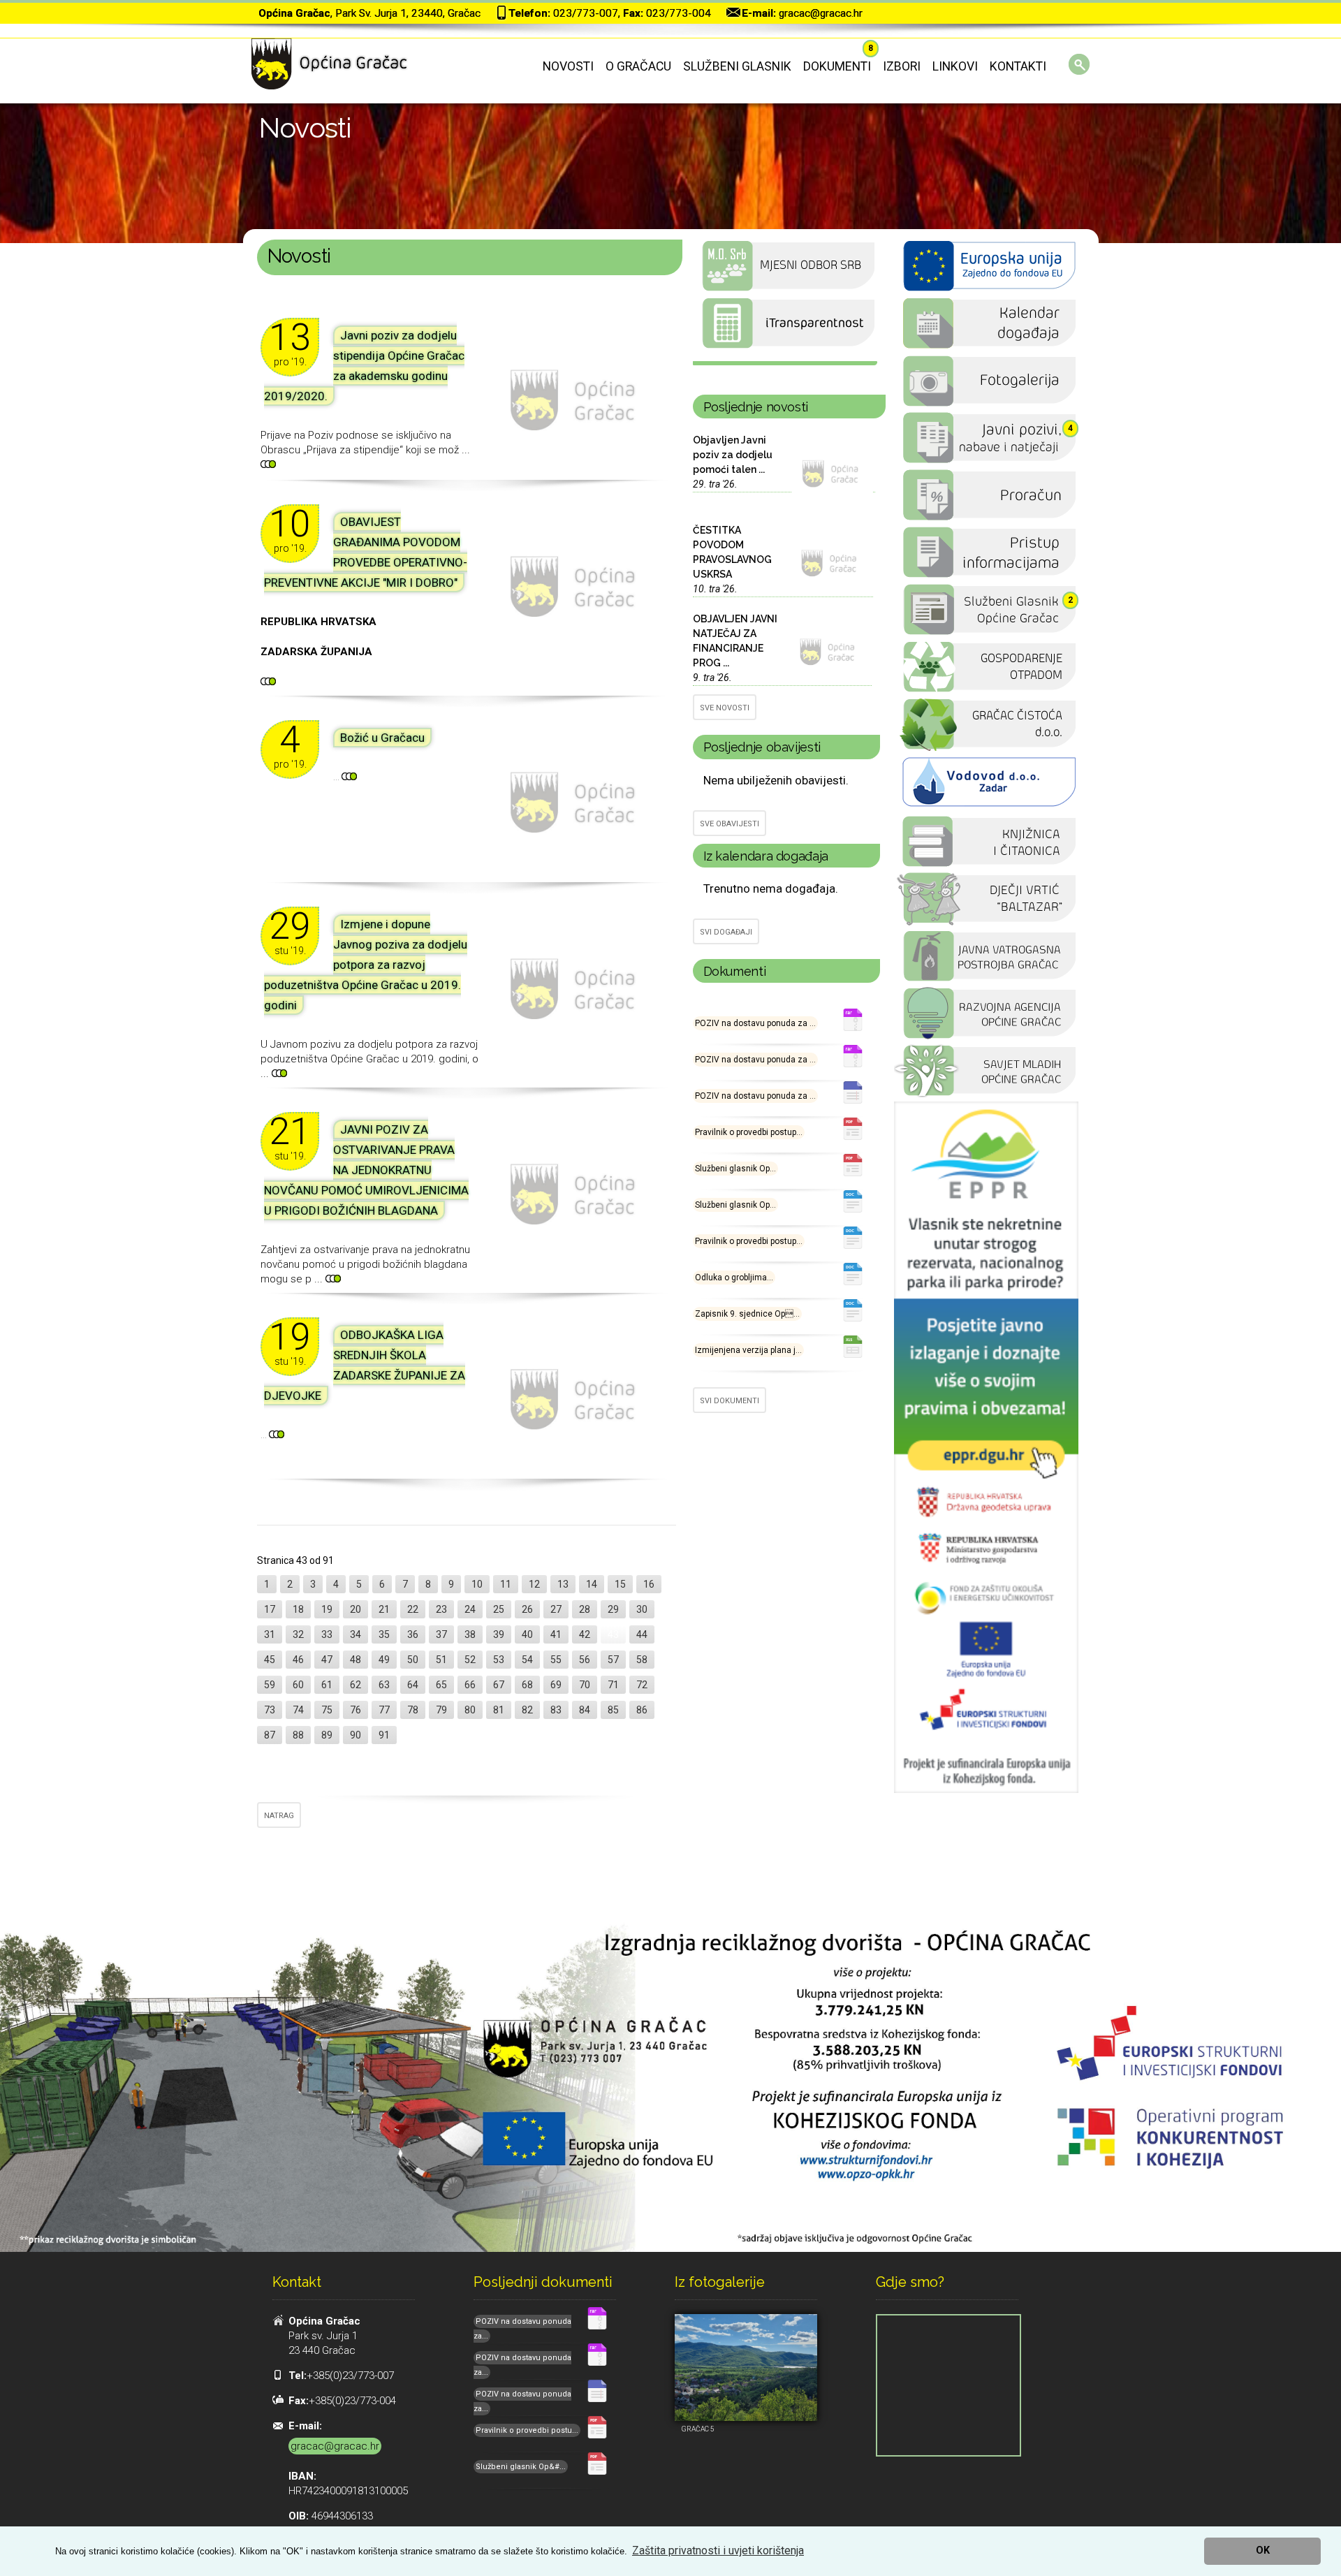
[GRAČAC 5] (746, 2368)
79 (441, 1710)
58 (642, 1660)
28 (585, 1609)
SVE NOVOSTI (725, 708)
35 (384, 1634)
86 (642, 1710)
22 (413, 1609)
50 (413, 1660)
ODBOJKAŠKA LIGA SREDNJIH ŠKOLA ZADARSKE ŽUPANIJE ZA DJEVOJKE (365, 1365)
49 (384, 1660)
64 (413, 1685)
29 (613, 1609)
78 (413, 1710)
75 (327, 1710)
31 (270, 1634)
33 (327, 1634)
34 (356, 1634)
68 (527, 1685)
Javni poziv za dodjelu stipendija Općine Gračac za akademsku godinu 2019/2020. (364, 366)
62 (356, 1685)
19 (327, 1609)
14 (592, 1584)
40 (527, 1634)
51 (441, 1660)
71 (613, 1685)
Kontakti (1018, 66)
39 (499, 1634)
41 (556, 1634)
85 (613, 1710)
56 (585, 1660)
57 (613, 1660)
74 (298, 1710)
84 (585, 1710)
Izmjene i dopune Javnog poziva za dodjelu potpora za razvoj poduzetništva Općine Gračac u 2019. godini (366, 965)
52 (470, 1660)
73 (270, 1710)
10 (477, 1584)
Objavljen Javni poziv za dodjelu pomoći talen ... (733, 455)
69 (556, 1685)
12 (534, 1584)
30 (642, 1609)
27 (556, 1609)
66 (470, 1685)
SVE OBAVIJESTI (730, 824)
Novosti (568, 66)
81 (499, 1710)
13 (563, 1584)
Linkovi (955, 66)
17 (270, 1609)
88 (298, 1735)
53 (499, 1660)
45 (270, 1660)
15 (620, 1584)
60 (298, 1685)
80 (470, 1710)
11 (506, 1584)
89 (327, 1735)
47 (327, 1660)
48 (356, 1660)
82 (527, 1710)
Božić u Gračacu (382, 738)
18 (298, 1609)
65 (441, 1685)
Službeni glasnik (737, 66)
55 (556, 1660)
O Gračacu (638, 66)
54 (527, 1660)
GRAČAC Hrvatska (785, 363)
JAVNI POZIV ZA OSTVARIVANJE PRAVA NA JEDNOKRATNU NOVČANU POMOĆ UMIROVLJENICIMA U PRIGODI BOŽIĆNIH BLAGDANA (366, 1170)
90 (356, 1735)
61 (327, 1685)
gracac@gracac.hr (821, 13)
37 (441, 1634)
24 (470, 1609)
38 (470, 1634)
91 (384, 1735)
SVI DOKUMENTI (730, 1401)
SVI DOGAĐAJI (726, 932)
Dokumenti (837, 66)
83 (556, 1710)
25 (499, 1609)
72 (642, 1685)
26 (527, 1609)
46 (298, 1660)
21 (384, 1609)
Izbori (902, 66)
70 (585, 1685)
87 (270, 1735)
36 (413, 1634)
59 (270, 1685)
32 (298, 1634)
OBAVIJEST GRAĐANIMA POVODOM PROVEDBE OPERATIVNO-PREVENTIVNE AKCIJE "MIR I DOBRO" (366, 552)
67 (499, 1685)
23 (441, 1609)
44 (642, 1634)
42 (585, 1634)
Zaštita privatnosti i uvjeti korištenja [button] (718, 2551)
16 (649, 1584)
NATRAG (279, 1816)
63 (384, 1685)
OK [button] (1263, 2551)
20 (356, 1609)
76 (356, 1710)
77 (384, 1710)
